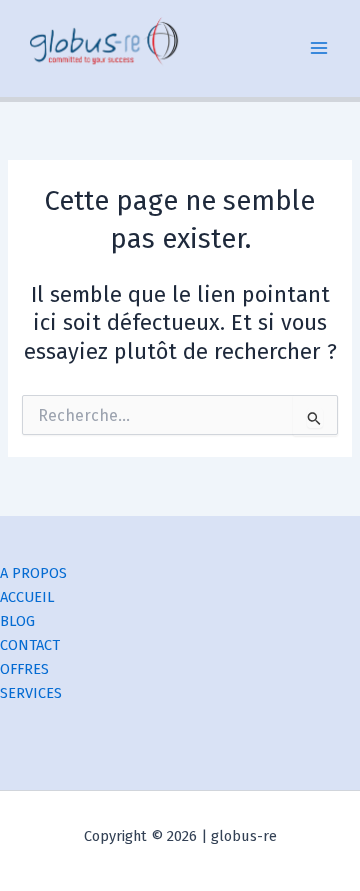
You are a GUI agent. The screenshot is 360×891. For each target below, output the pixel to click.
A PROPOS (33, 573)
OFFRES (24, 669)
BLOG (17, 621)
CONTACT (30, 645)
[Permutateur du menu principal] (319, 49)
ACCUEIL (27, 597)
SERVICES (31, 693)
